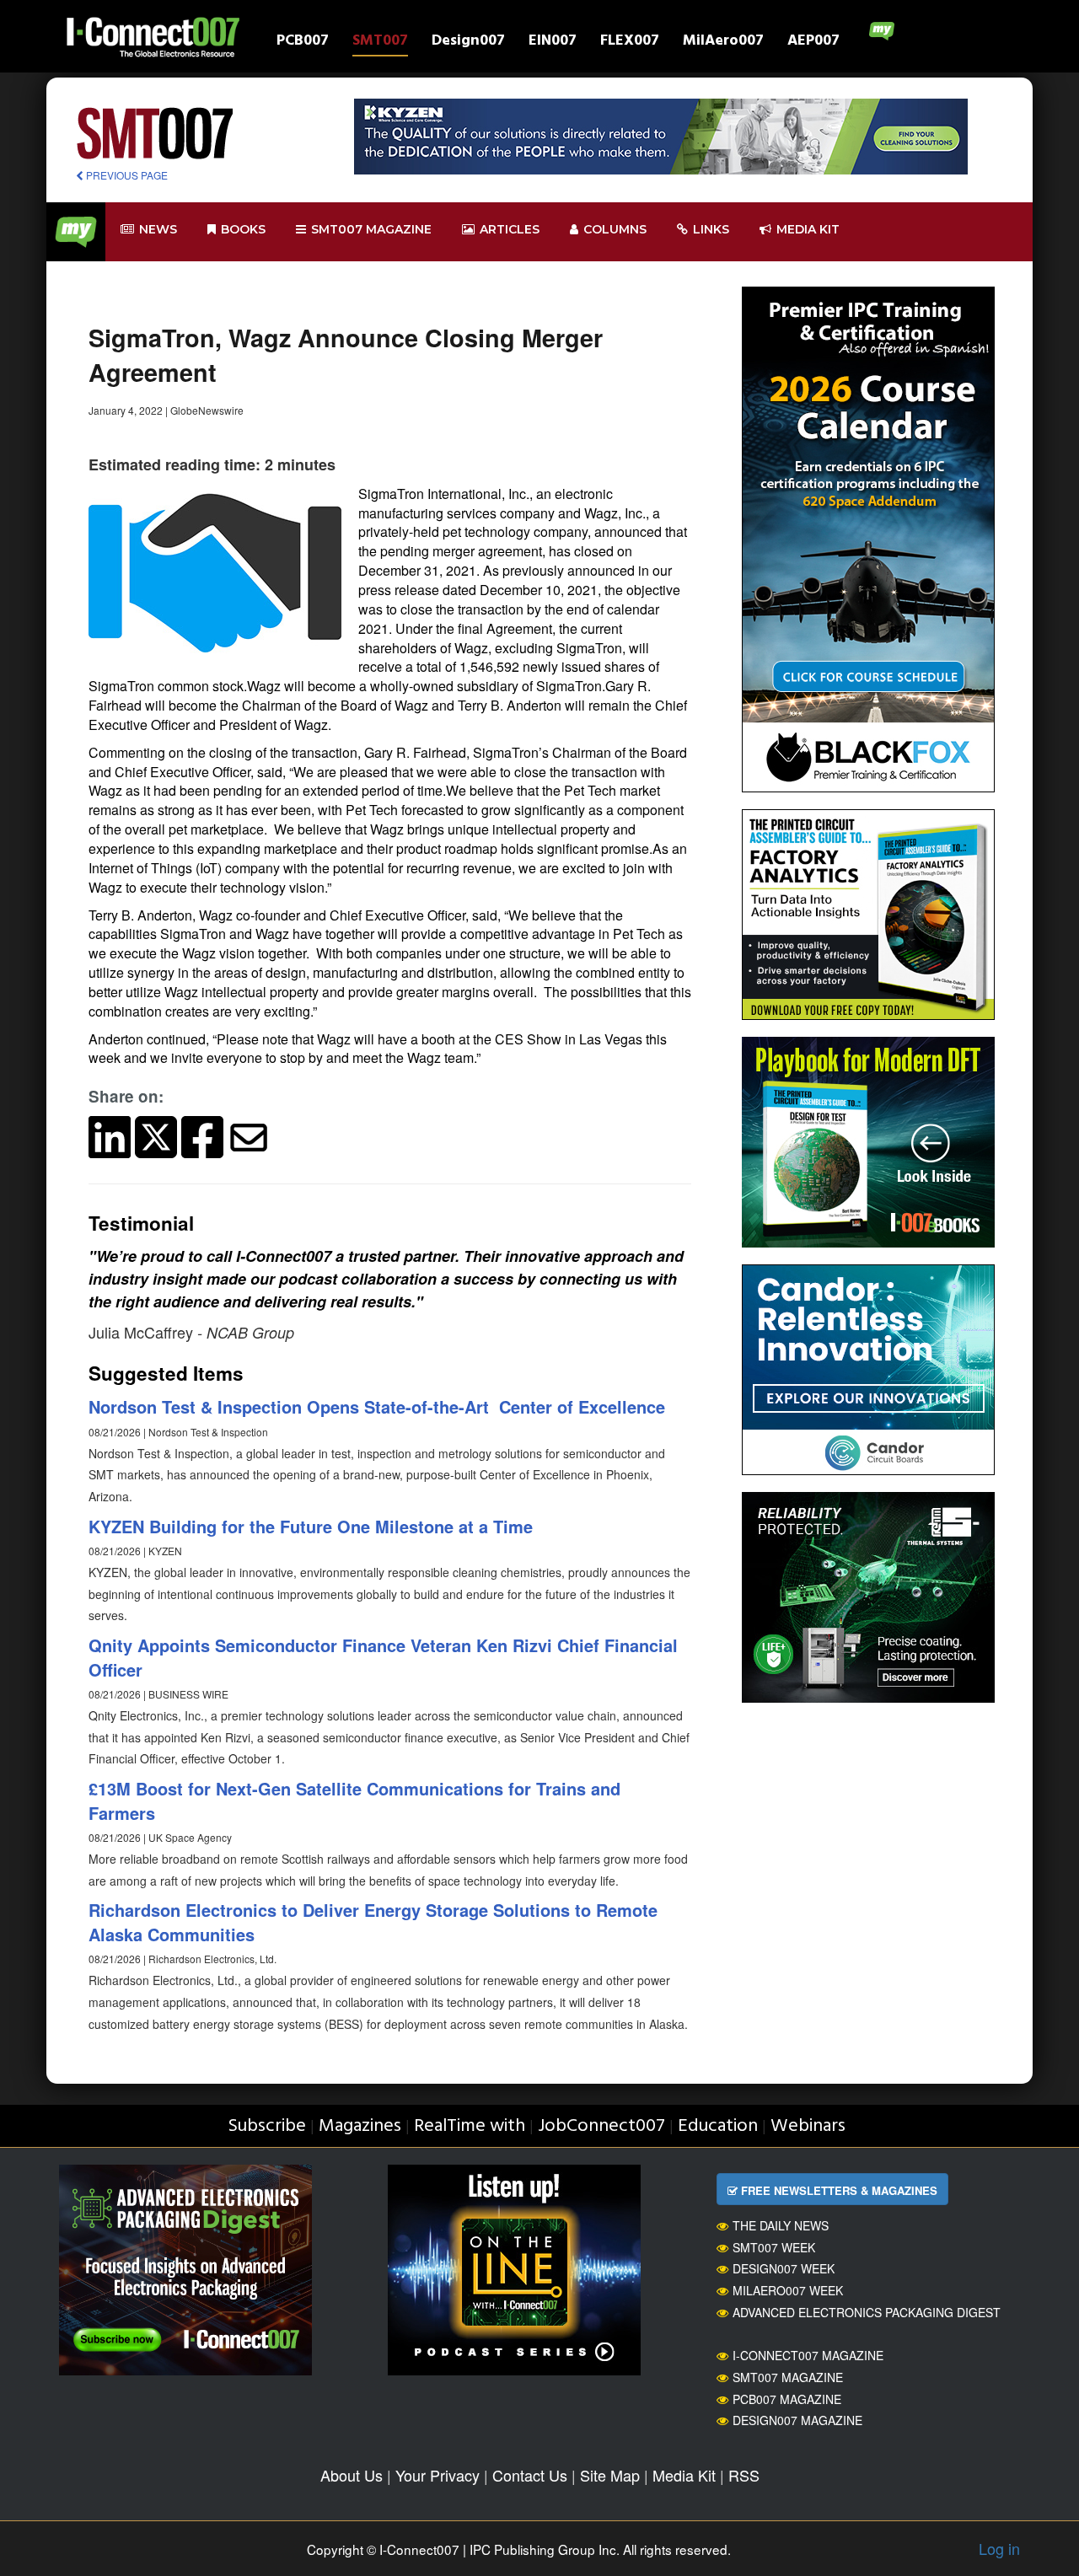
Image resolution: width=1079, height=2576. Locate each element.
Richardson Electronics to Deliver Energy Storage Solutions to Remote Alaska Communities (373, 1922)
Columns (615, 229)
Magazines (360, 2126)
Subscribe (267, 2126)
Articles (510, 229)
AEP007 (813, 43)
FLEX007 (630, 43)
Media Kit (684, 2475)
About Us (352, 2475)
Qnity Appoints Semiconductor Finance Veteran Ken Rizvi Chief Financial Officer (383, 1657)
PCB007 (303, 43)
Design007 (468, 43)
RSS (744, 2475)
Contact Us (530, 2475)
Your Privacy (438, 2475)
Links (711, 229)
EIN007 (553, 43)
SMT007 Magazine (788, 2377)
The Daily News (781, 2225)
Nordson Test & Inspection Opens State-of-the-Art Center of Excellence (377, 1406)
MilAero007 (723, 43)
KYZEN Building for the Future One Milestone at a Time (311, 1526)
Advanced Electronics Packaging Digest (867, 2312)
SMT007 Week (774, 2247)
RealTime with (470, 2126)
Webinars (808, 2126)
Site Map (610, 2475)
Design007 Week (784, 2268)
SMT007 (380, 43)
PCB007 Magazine (787, 2399)
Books (243, 229)
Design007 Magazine (797, 2420)
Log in (999, 2548)
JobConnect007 (601, 2126)
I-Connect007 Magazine (808, 2355)
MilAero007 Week (788, 2290)
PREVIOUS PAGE (126, 175)
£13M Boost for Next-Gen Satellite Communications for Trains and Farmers (354, 1801)
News (158, 229)
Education (718, 2126)
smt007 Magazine (371, 229)
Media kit (808, 229)
